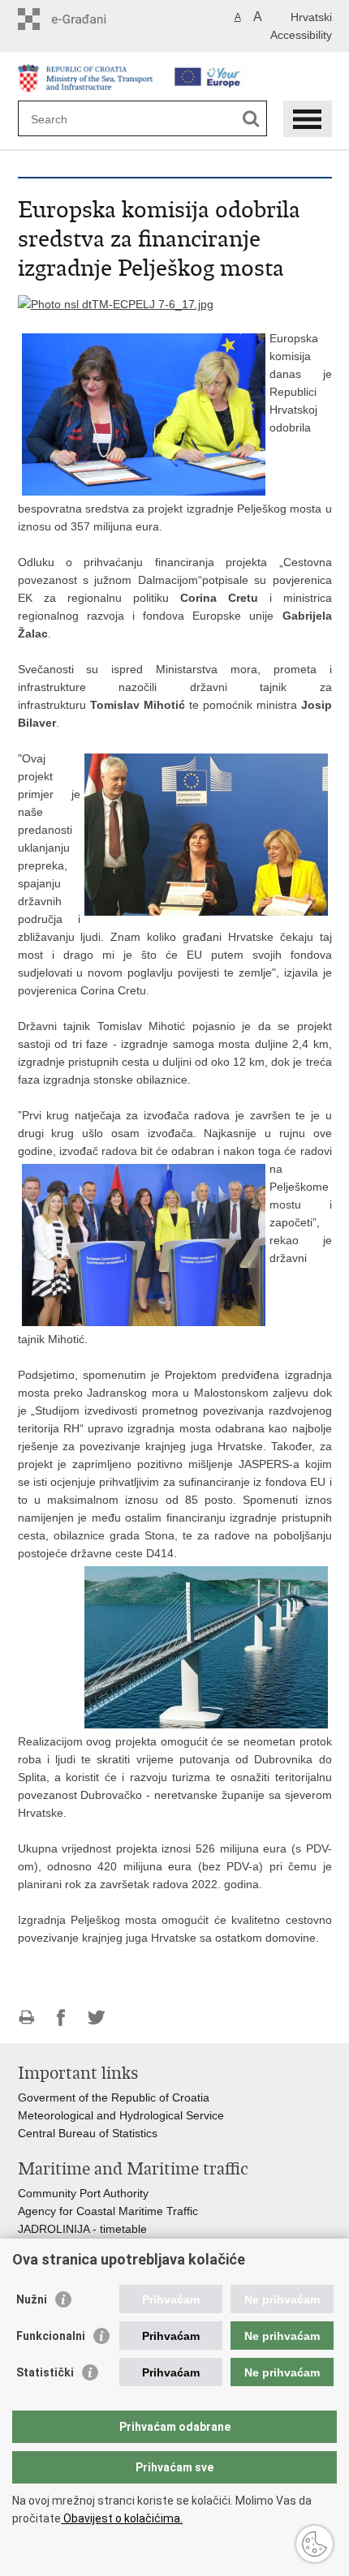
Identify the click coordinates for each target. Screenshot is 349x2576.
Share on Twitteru (96, 2018)
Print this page (26, 2018)
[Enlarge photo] (116, 303)
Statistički (45, 2372)
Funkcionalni (51, 2336)
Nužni (32, 2299)
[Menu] (308, 119)
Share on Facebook (61, 2018)
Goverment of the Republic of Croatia (114, 2097)
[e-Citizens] (87, 19)
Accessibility (301, 35)
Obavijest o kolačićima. (122, 2518)
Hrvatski (311, 17)
